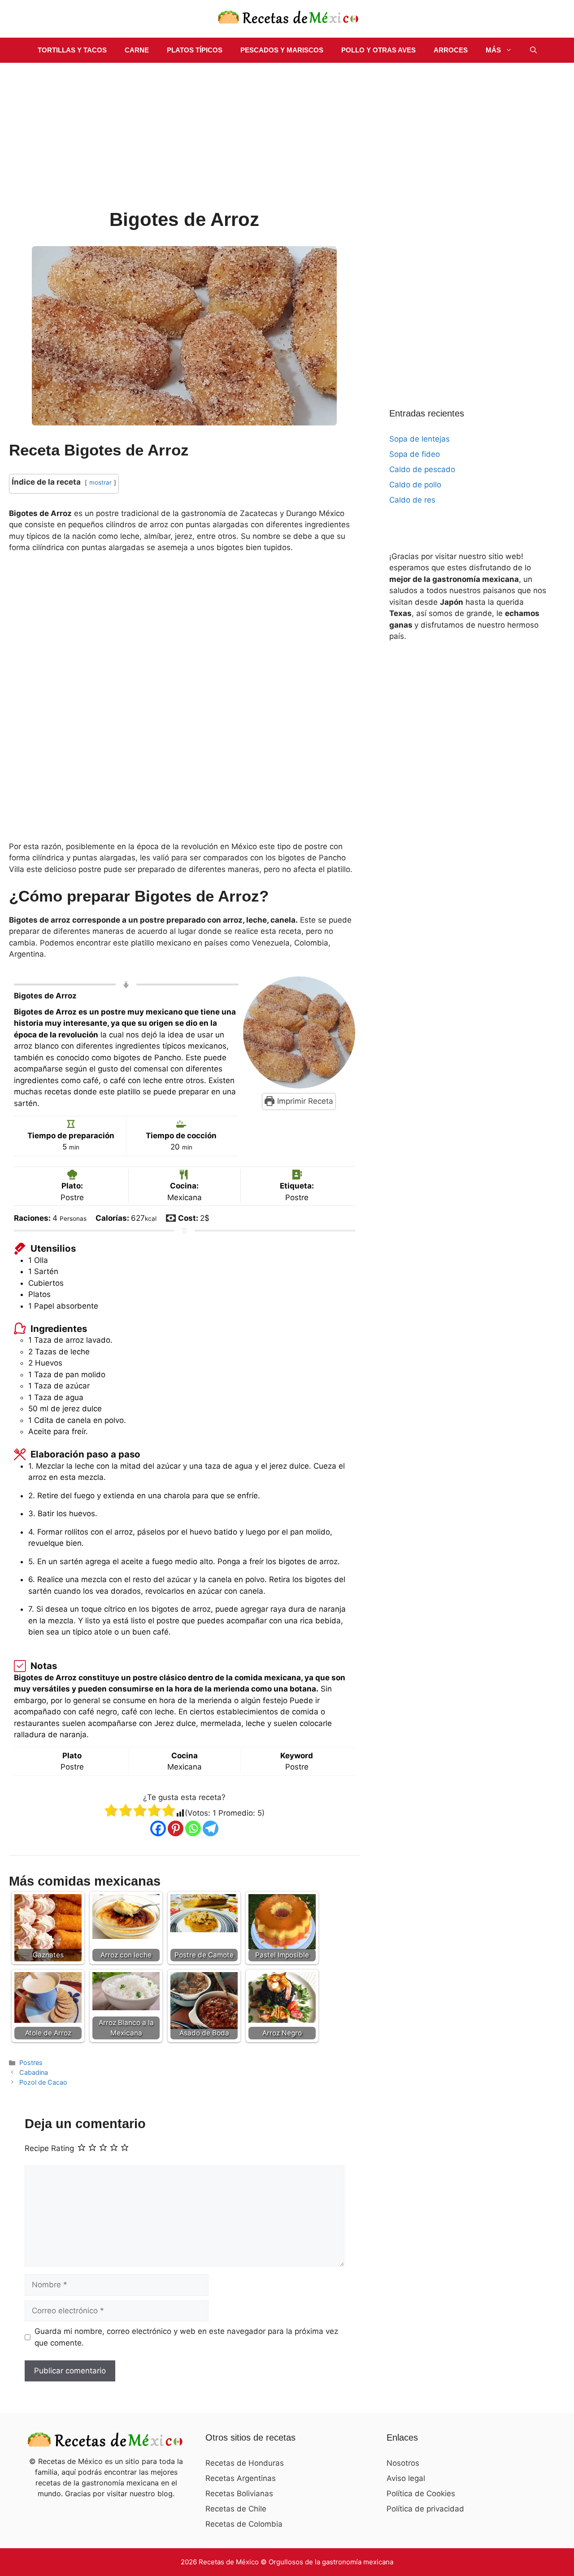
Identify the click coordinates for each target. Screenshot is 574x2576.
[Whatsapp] (193, 1828)
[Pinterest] (176, 1828)
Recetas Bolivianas (239, 2494)
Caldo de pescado (422, 469)
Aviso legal (406, 2478)
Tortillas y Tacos (72, 50)
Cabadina (34, 2072)
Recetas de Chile (236, 2509)
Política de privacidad (425, 2509)
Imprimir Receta (304, 1101)
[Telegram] (211, 1828)
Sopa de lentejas (420, 439)
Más (493, 50)
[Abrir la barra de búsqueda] (533, 50)
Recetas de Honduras (245, 2463)
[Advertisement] (185, 141)
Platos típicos (195, 50)
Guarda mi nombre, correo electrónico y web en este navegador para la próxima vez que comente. (186, 2337)
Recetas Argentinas (241, 2478)
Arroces (451, 50)
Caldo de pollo (415, 485)
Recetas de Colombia (244, 2524)
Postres (31, 2062)
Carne (137, 50)
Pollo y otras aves (378, 50)
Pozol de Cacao (43, 2082)
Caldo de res (412, 500)
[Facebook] (158, 1828)
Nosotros (403, 2463)
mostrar (100, 482)
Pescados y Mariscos (282, 50)
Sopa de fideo (415, 454)
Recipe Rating (49, 2149)
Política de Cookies (421, 2494)
